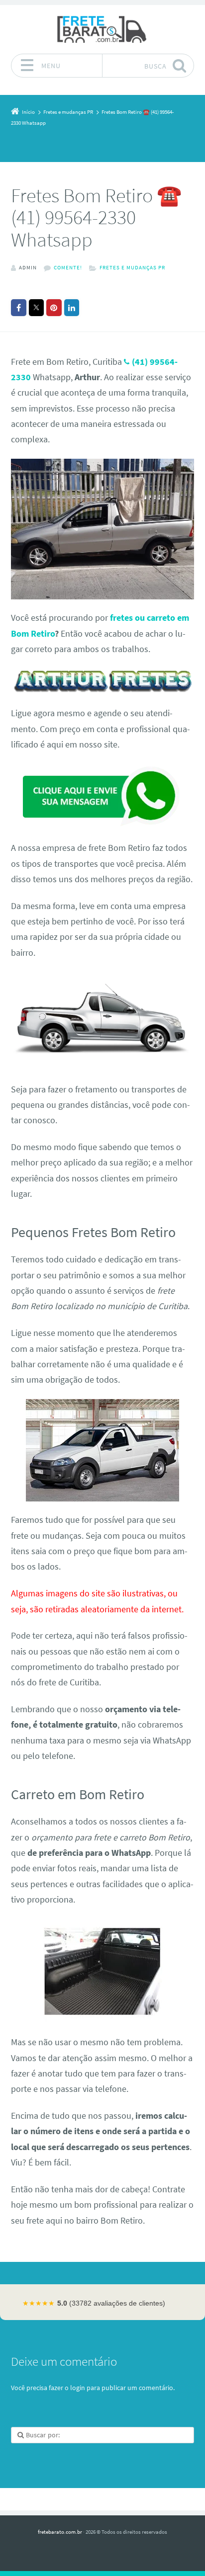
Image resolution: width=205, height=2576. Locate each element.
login (78, 2388)
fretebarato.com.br (60, 2532)
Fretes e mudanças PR (132, 267)
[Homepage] (102, 29)
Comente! (68, 267)
